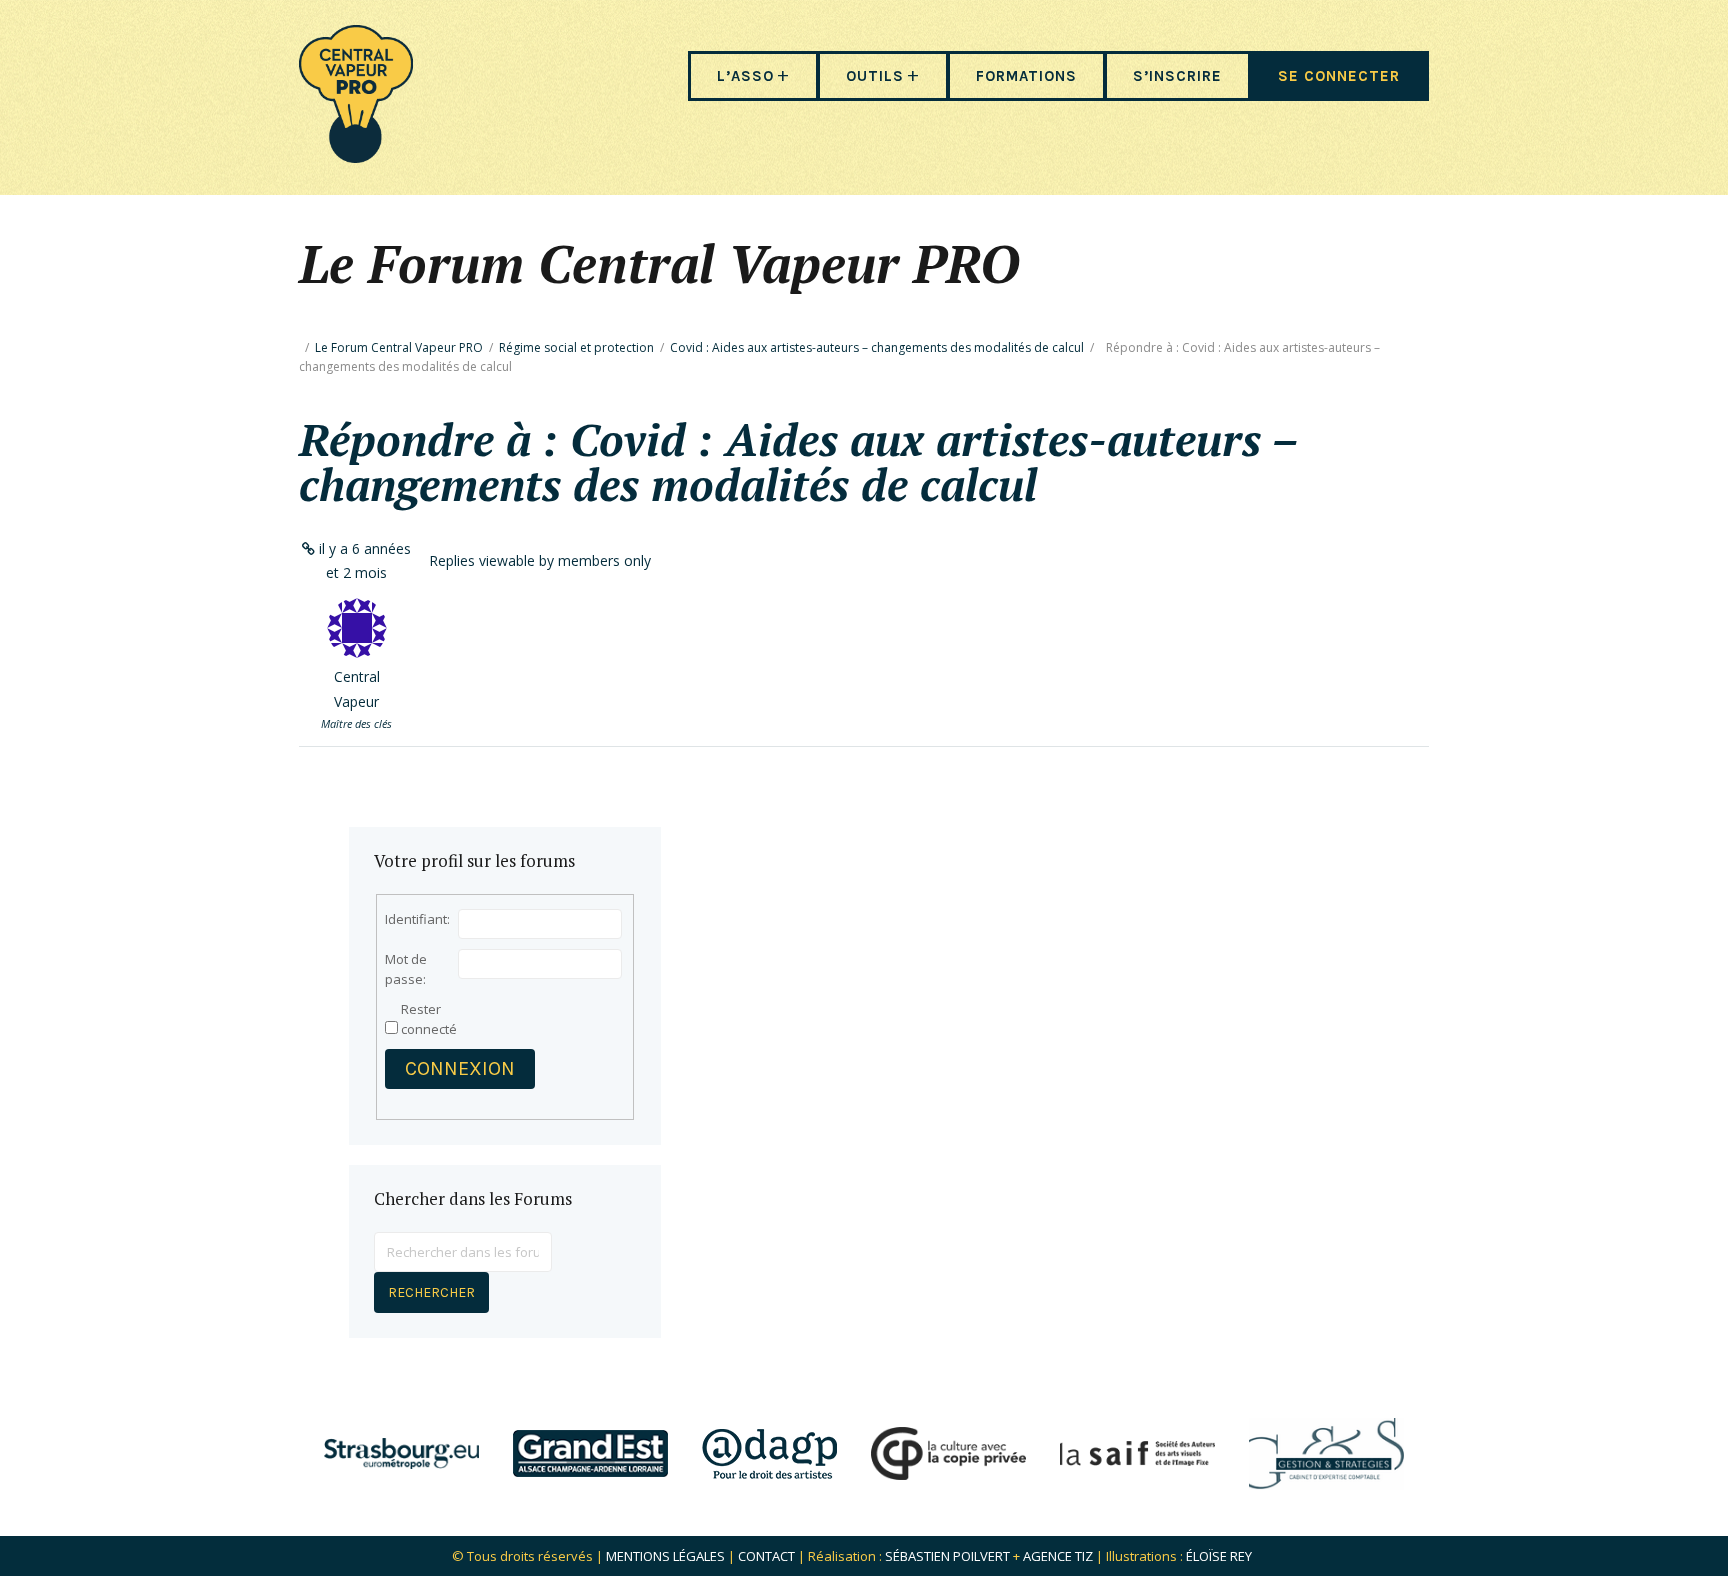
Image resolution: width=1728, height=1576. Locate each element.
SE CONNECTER (1339, 76)
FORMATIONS (1026, 76)
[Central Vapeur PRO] (356, 156)
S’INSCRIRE (1177, 76)
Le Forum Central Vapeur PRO (399, 347)
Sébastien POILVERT (947, 1556)
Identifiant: (417, 919)
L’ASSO (745, 76)
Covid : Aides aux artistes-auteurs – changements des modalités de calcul (877, 347)
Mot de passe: (406, 969)
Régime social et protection (576, 347)
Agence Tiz (1058, 1556)
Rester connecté (429, 1019)
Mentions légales (665, 1556)
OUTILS (875, 76)
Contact (766, 1556)
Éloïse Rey (1219, 1556)
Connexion (460, 1068)
